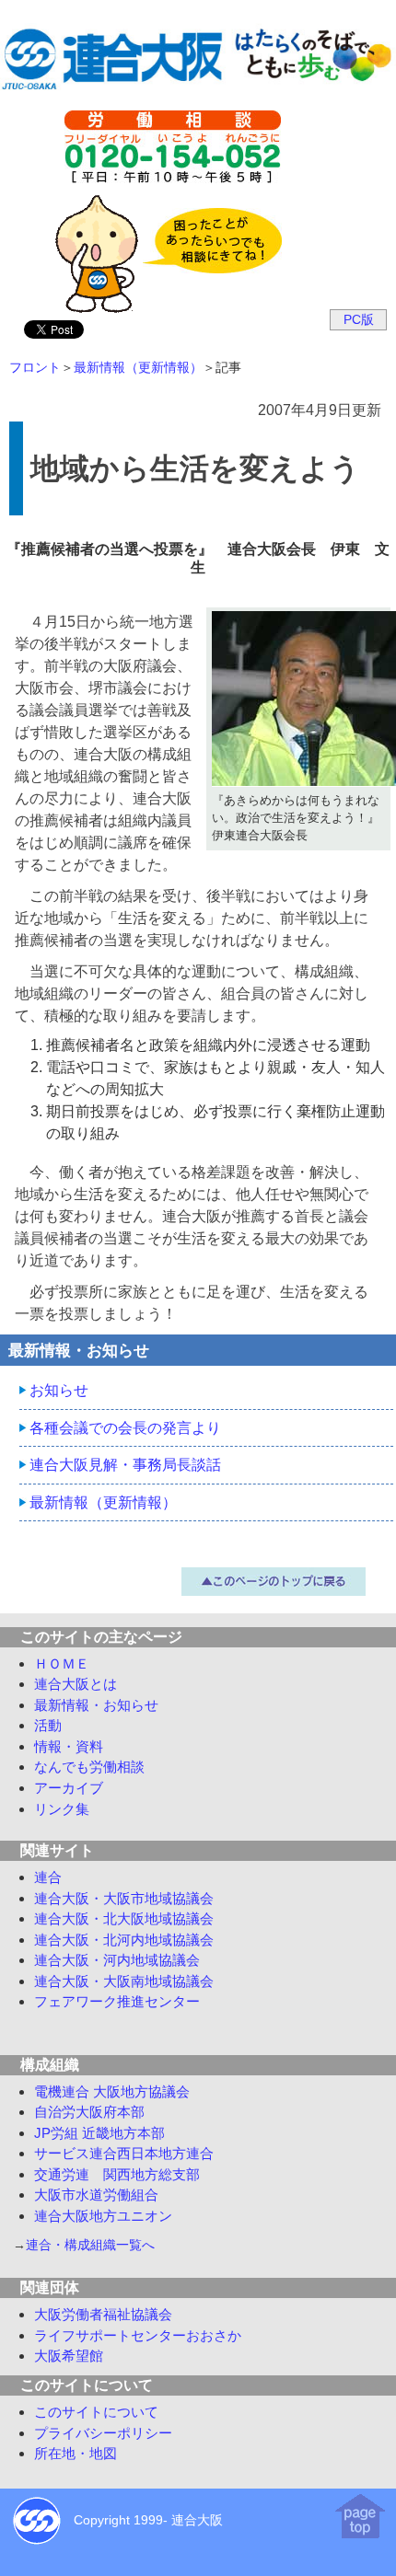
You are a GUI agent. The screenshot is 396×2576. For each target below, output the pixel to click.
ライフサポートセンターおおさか (138, 2335)
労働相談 (89, 1767)
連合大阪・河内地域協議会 (117, 1960)
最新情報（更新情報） (138, 367)
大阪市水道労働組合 (96, 2195)
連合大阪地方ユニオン (103, 2216)
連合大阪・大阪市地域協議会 (124, 1898)
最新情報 (96, 1705)
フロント (35, 367)
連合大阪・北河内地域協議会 (124, 1940)
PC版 (359, 319)
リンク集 (62, 1809)
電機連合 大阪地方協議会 (112, 2091)
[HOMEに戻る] (198, 84)
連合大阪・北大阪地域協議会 (124, 1918)
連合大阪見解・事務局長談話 (125, 1465)
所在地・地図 (76, 2453)
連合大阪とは (76, 1684)
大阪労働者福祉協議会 (103, 2314)
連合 (48, 1877)
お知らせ (59, 1390)
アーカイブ (69, 1788)
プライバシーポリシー (103, 2433)
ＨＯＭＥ (62, 1663)
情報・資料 (69, 1746)
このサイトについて (96, 2412)
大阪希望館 (69, 2356)
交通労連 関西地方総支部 (117, 2174)
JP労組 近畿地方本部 (99, 2133)
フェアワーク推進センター (117, 2001)
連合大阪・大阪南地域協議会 (124, 1981)
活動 (48, 1725)
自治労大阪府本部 (89, 2112)
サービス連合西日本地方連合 (124, 2153)
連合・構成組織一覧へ (90, 2245)
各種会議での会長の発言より (125, 1428)
